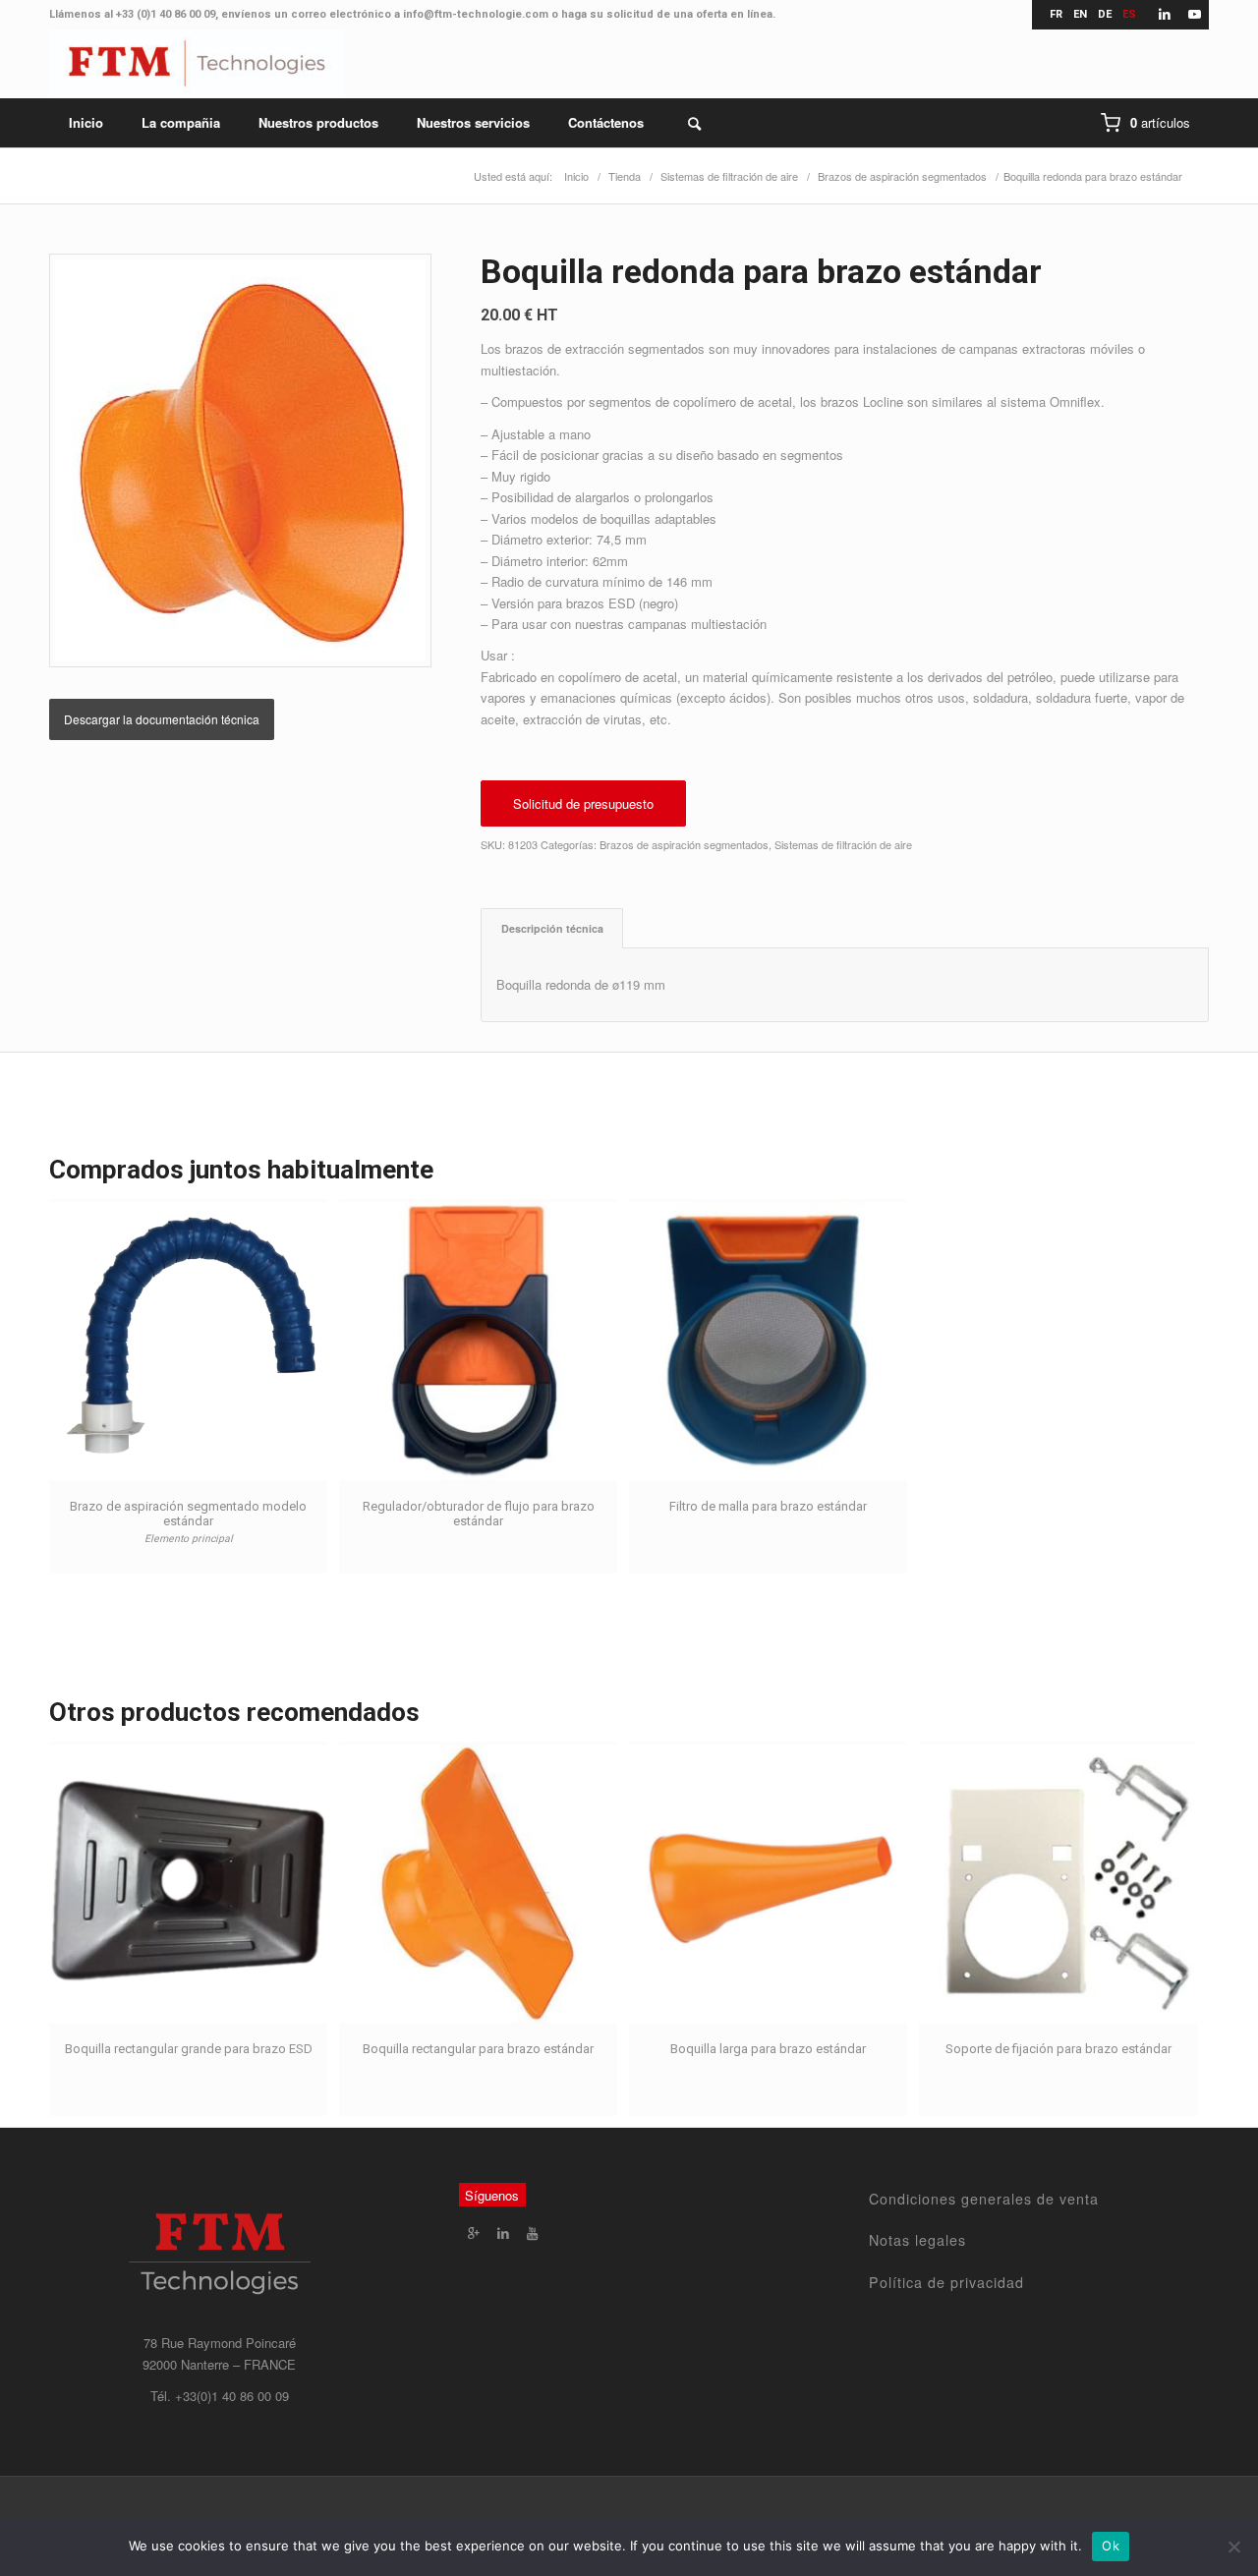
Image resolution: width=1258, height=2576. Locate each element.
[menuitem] (86, 123)
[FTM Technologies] (197, 64)
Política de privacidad (946, 2282)
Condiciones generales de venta (984, 2199)
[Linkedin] (503, 2233)
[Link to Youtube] (1194, 15)
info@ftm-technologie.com (476, 14)
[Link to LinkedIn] (1164, 15)
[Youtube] (533, 2233)
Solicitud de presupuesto (583, 803)
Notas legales (917, 2240)
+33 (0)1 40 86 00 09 (166, 14)
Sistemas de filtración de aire (843, 844)
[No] (1233, 2547)
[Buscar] (682, 123)
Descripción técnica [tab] (552, 928)
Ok (1111, 2546)
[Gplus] (474, 2233)
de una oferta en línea (715, 14)
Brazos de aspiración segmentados (684, 844)
